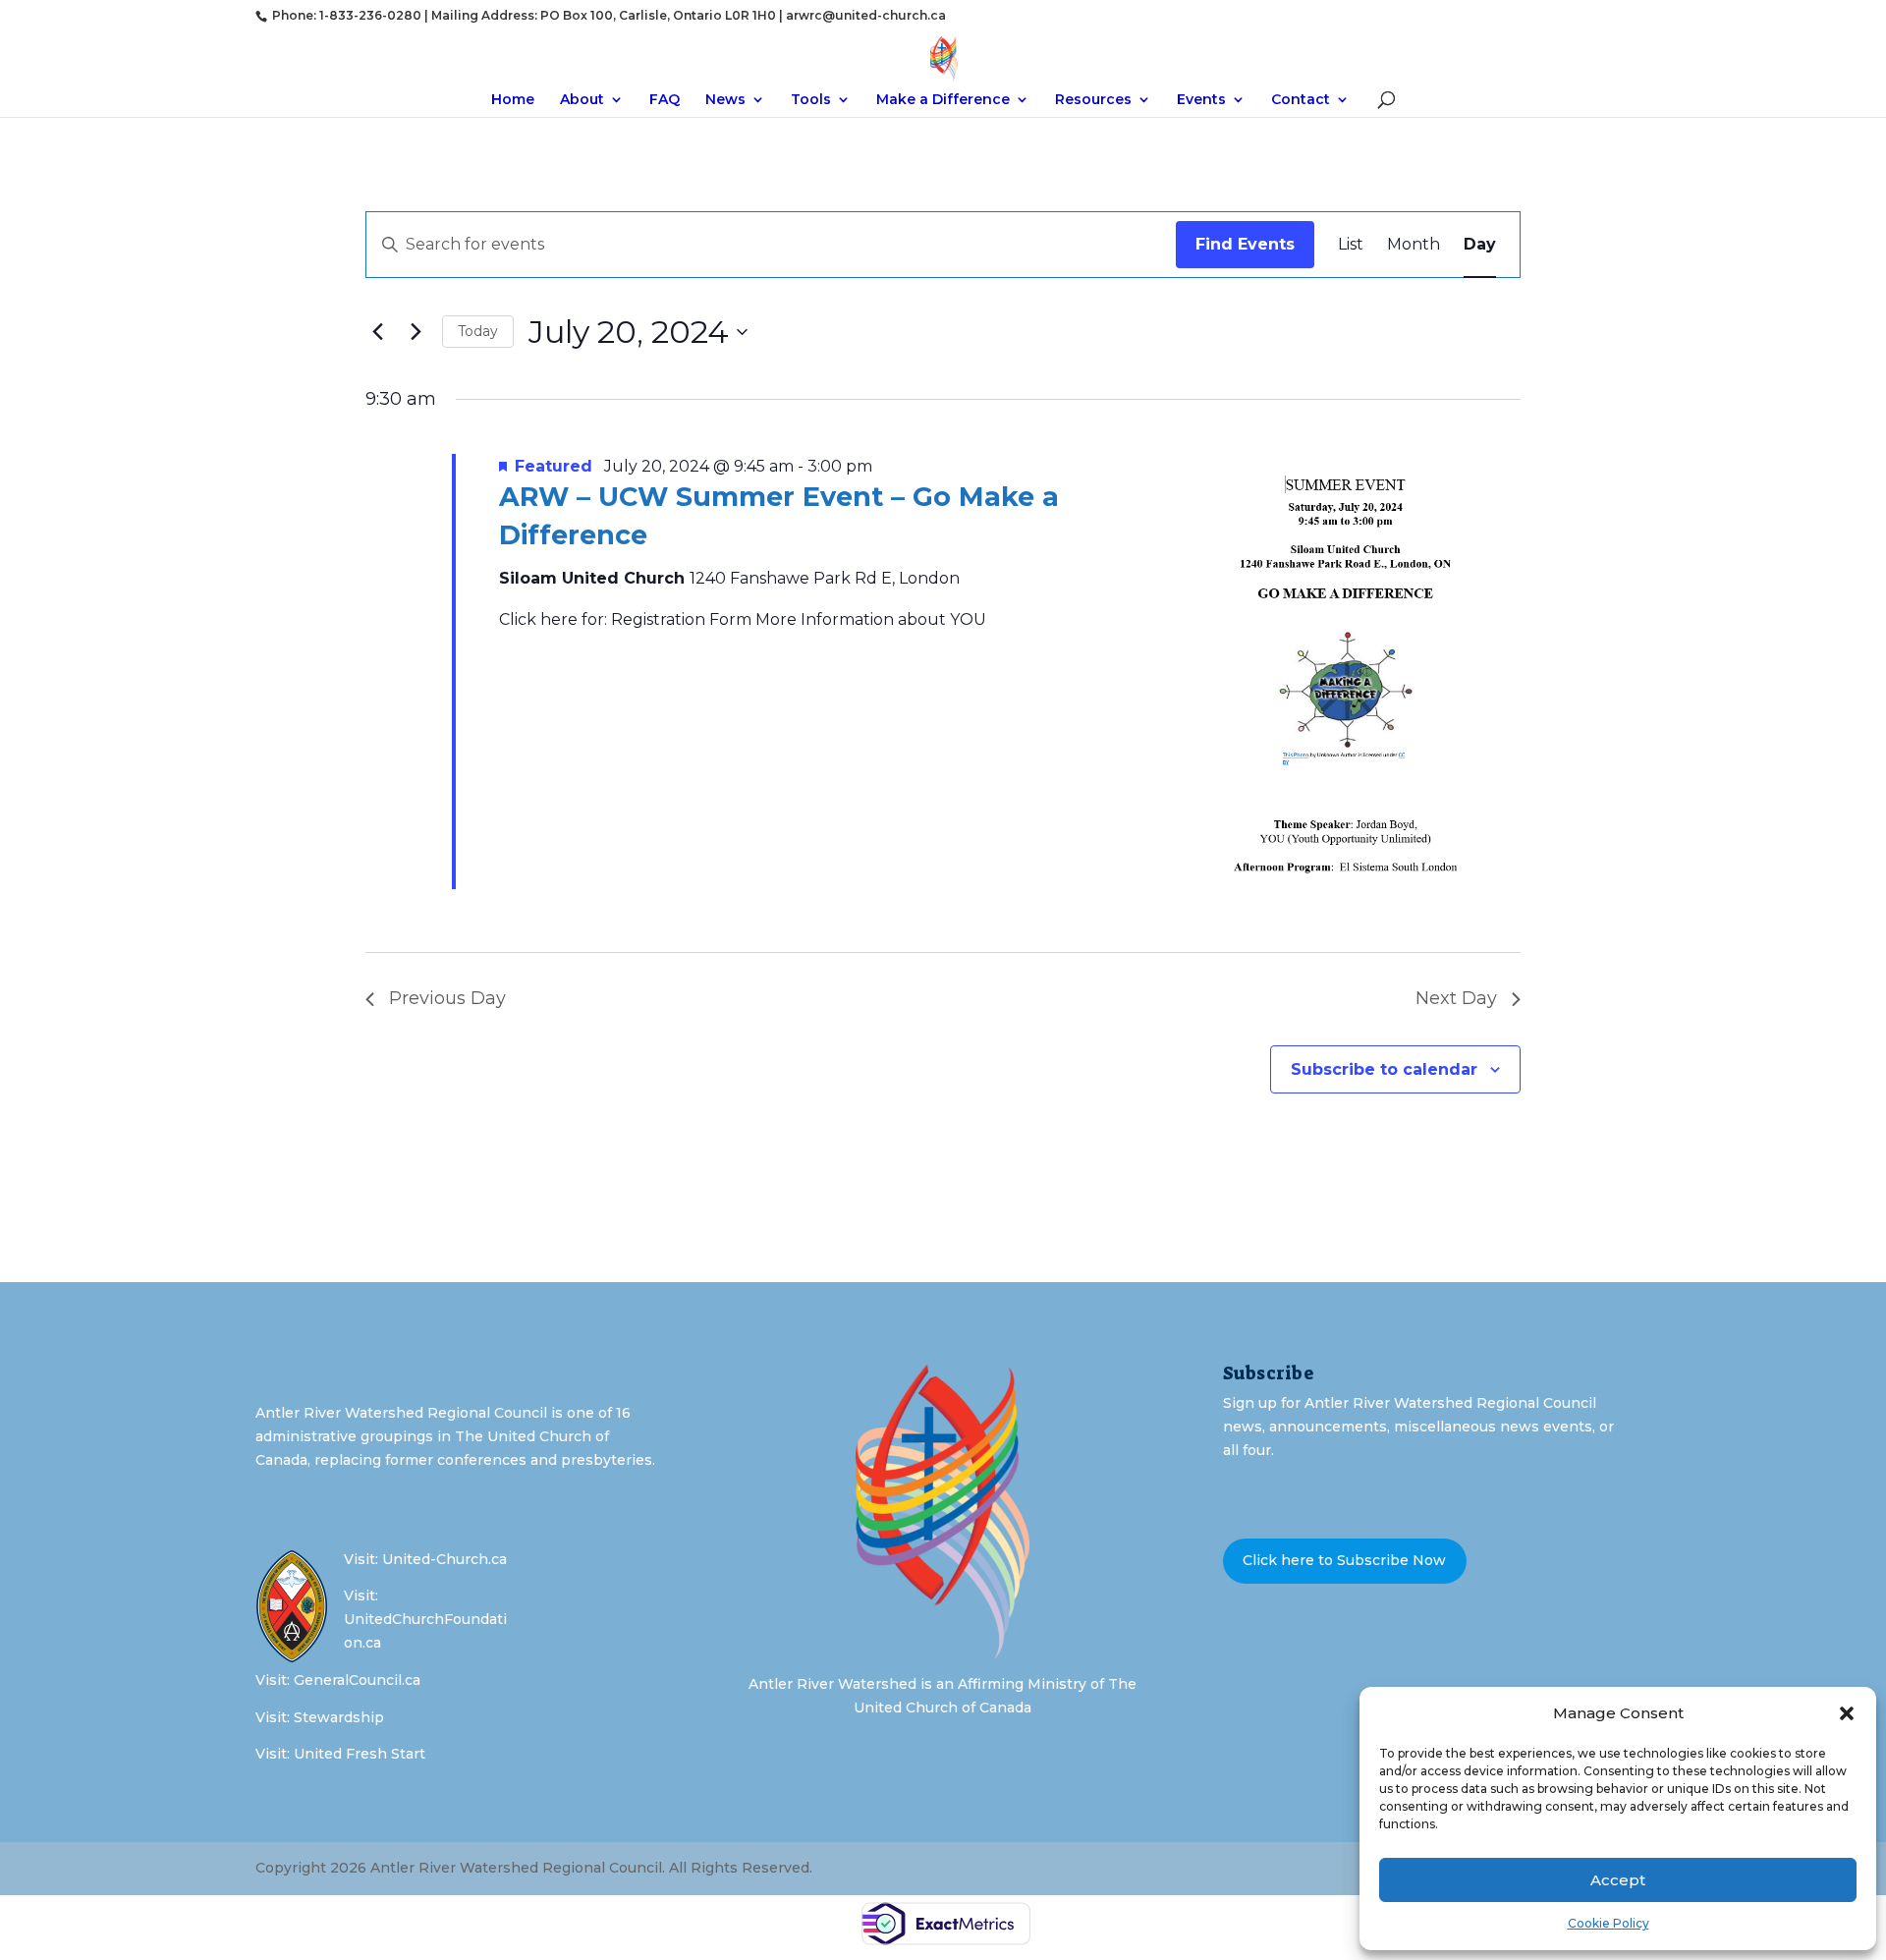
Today (478, 331)
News (725, 100)
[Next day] (416, 332)
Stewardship (339, 1717)
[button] (1847, 1713)
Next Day (1456, 998)
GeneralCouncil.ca (357, 1680)
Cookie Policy (1609, 1923)
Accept (1618, 1880)
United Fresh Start (360, 1754)
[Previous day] (377, 332)
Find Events (1245, 244)
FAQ (665, 100)
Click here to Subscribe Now (1344, 1560)
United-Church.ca (444, 1559)
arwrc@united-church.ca (866, 15)
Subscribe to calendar (1384, 1069)
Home (513, 100)
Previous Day (447, 998)
